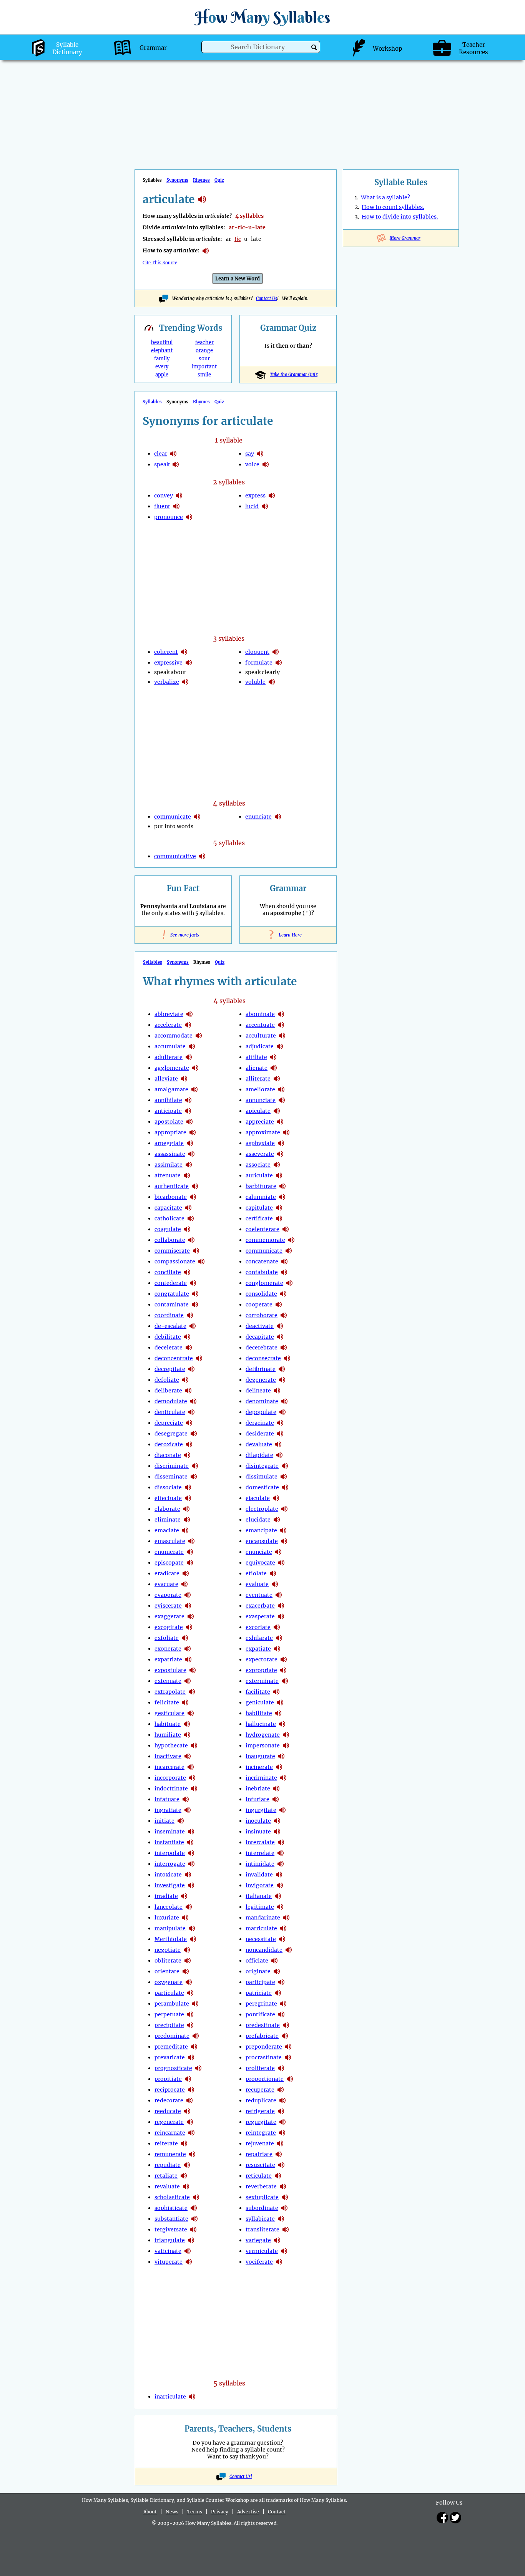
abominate (260, 1014)
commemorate (265, 1240)
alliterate (258, 1079)
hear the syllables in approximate (286, 1132)
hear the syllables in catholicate (191, 1218)
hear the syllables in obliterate (188, 1961)
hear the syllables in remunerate (192, 2154)
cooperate (259, 1305)
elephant (162, 351)
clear (161, 454)
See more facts (183, 935)
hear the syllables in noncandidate (289, 1950)
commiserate (172, 1251)
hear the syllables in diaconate (187, 1455)
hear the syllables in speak (176, 464)
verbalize (167, 682)
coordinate (169, 1315)
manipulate (170, 1928)
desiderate (260, 1434)
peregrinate (261, 2004)
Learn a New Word (238, 279)
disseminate (171, 1477)
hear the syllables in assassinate (191, 1154)
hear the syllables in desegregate (194, 1434)
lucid (252, 506)
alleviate (166, 1079)
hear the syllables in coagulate (187, 1229)
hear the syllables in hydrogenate (286, 1735)
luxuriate (167, 1918)
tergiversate (171, 2230)
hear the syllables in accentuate (281, 1025)
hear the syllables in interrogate (191, 1864)
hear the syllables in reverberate (283, 2186)
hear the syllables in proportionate (290, 2079)
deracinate (260, 1423)
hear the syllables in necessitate (282, 1939)
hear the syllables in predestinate (286, 2025)
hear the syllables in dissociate (188, 1487)
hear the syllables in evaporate (188, 1595)
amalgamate (171, 1089)
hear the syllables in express (272, 496)
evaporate (168, 1595)
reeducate (168, 2111)
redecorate (169, 2100)
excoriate (258, 1627)
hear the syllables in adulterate (189, 1057)
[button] (314, 47)
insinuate (258, 1832)
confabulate (262, 1272)
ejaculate (258, 1498)
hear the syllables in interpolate (191, 1853)
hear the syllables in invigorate (280, 1885)
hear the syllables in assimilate (189, 1165)
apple (162, 375)
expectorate (262, 1659)
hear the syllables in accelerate (188, 1025)
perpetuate (169, 2014)
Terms (195, 2512)
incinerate (259, 1767)
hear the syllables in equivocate (281, 1563)
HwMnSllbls (262, 17)
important (204, 367)
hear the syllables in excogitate (189, 1627)
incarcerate (169, 1767)
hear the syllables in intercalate (281, 1842)
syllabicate (260, 2219)
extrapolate (170, 1692)
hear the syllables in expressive (189, 663)
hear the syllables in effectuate (188, 1498)
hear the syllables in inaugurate (281, 1756)
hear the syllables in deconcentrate (199, 1358)
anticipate (168, 1111)
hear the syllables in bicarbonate (193, 1197)
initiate (164, 1821)
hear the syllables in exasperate (281, 1616)
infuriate (258, 1799)
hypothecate (171, 1746)
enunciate (258, 817)
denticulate (170, 1412)
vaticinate (168, 2251)
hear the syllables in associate (277, 1165)
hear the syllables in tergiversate (193, 2230)
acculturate (261, 1036)
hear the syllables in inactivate (188, 1756)
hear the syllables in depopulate (282, 1412)
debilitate (168, 1337)
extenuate (168, 1681)
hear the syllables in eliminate (187, 1520)
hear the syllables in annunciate (282, 1100)
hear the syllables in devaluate (278, 1444)
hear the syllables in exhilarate (279, 1638)
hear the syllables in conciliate (187, 1272)
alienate (257, 1068)
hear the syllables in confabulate (284, 1272)
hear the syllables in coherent (184, 652)
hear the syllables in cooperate (279, 1305)
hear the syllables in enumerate (190, 1552)
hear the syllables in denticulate (191, 1412)
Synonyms (177, 180)
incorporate (170, 1778)
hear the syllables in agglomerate (195, 1068)
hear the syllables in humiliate (187, 1735)
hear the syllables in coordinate (190, 1315)
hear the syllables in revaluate (186, 2186)
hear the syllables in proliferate (281, 2068)
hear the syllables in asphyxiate (281, 1143)
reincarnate (170, 2133)
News (172, 2512)
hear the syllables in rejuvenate (280, 2143)
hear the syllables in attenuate (187, 1175)
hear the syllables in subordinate (284, 2208)
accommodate (174, 1036)
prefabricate (262, 2036)
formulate (259, 663)
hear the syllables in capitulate (279, 1208)
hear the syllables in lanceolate (189, 1907)
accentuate (260, 1025)
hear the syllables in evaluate (275, 1584)
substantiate (171, 2219)
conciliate (168, 1272)
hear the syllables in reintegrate (282, 2133)
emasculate (170, 1541)
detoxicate (169, 1444)
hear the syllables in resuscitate (281, 2165)
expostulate (170, 1670)
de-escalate (170, 1326)
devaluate (259, 1444)
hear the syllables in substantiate (194, 2219)
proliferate (260, 2068)
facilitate (258, 1692)
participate (260, 1982)
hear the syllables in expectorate (284, 1659)
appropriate (170, 1132)
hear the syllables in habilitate (278, 1713)
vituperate (169, 2262)
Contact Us (267, 298)
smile (204, 375)
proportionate (265, 2079)
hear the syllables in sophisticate (194, 2208)
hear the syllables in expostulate (193, 1670)
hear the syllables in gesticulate (191, 1713)
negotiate (168, 1950)
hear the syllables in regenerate (190, 2122)
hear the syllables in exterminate (285, 1681)
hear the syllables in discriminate (195, 1466)
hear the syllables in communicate (197, 817)
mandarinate (263, 1918)
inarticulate (170, 2397)
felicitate (167, 1702)
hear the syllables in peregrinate (283, 2004)
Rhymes (201, 180)
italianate (259, 1896)
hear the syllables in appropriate (193, 1132)
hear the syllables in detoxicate (189, 1444)
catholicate (169, 1218)
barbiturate (261, 1186)
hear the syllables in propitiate (188, 2079)
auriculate (259, 1175)
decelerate (169, 1348)
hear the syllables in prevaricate (191, 2057)
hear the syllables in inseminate (191, 1832)
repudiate (168, 2165)
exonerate (168, 1649)
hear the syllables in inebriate (276, 1789)
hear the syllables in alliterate (277, 1079)
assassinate (170, 1154)
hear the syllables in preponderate (288, 2047)
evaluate (257, 1584)
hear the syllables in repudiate (187, 2165)
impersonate (263, 1746)
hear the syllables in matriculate (283, 1928)
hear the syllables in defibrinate (282, 1369)
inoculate (258, 1821)
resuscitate (260, 2165)
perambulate (172, 2004)
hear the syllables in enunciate (278, 817)
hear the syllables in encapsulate (284, 1541)
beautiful (162, 342)
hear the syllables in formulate (279, 663)
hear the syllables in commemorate (291, 1240)
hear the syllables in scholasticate (196, 2197)
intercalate (260, 1842)
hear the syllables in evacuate (184, 1584)
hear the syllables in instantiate (190, 1842)
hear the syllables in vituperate (189, 2262)
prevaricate (170, 2057)
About (150, 2512)
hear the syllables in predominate (196, 2036)
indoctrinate (171, 1789)
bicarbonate (171, 1197)
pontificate (260, 2014)
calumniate (261, 1197)
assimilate (169, 1165)
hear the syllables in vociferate (279, 2262)
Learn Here (288, 935)
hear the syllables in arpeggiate (190, 1143)
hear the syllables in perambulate (195, 2004)
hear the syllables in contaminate (195, 1305)
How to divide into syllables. (400, 217)
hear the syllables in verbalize (185, 682)
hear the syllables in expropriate (283, 1670)
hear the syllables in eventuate (279, 1595)
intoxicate (168, 1875)
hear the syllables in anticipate (188, 1111)
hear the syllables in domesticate (285, 1487)
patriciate (259, 1993)
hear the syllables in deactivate (280, 1326)
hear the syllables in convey (179, 496)
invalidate (259, 1875)
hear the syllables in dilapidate (279, 1455)
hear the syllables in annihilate (188, 1100)
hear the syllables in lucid (265, 506)
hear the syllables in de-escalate (193, 1326)
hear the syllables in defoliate (185, 1380)
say (250, 454)
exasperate (260, 1616)
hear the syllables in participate (281, 1982)
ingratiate (168, 1810)
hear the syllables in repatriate (279, 2154)
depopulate (261, 1412)
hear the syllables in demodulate (193, 1401)
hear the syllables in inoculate (277, 1821)
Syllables (152, 402)
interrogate (170, 1864)
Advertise (248, 2512)
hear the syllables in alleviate (184, 1079)
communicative (175, 856)
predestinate (263, 2025)
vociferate (259, 2262)
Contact (277, 2512)
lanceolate (169, 1907)
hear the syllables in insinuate (277, 1832)
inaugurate (260, 1756)
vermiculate (262, 2251)
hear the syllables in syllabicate (281, 2219)
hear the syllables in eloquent (276, 652)
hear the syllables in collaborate (191, 1240)
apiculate (258, 1111)
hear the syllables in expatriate (188, 1659)
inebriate (258, 1789)
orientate (167, 1971)
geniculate (260, 1702)
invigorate (260, 1885)
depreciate (169, 1423)
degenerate (261, 1380)
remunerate (170, 2154)
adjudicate (260, 1046)
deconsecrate (263, 1358)
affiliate (256, 1057)
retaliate (166, 2176)
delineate (258, 1391)
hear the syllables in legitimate (280, 1907)
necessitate (261, 1939)
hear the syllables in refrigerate (281, 2111)
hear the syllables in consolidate (283, 1294)
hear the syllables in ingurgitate (282, 1810)
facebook (442, 2518)
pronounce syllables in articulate (206, 251)
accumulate (170, 1046)
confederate (171, 1283)
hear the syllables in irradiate (184, 1896)
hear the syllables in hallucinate (282, 1724)
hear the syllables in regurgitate (282, 2122)
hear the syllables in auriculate (279, 1175)
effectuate (168, 1498)
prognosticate (173, 2068)
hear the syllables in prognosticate (198, 2068)
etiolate (256, 1573)
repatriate (259, 2154)
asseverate (260, 1154)
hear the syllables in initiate (181, 1821)
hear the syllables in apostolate (189, 1122)
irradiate (166, 1896)
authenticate (172, 1186)
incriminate (261, 1778)
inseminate (170, 1832)
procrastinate (264, 2057)
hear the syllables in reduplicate (282, 2100)
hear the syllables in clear (173, 454)
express (255, 496)
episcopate (169, 1563)
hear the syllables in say (260, 454)
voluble (255, 682)
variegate (258, 2240)
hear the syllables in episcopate (190, 1563)
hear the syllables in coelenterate (286, 1229)
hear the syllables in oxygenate (189, 1982)
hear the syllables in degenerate (282, 1380)
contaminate (172, 1305)
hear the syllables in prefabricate (285, 2036)
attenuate (168, 1175)
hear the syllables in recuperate (281, 2090)
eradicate (167, 1573)
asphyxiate (260, 1143)
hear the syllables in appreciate (280, 1122)
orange (204, 351)
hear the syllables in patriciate (278, 1993)
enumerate (169, 1552)
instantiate (169, 1842)
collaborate (170, 1240)
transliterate (262, 2230)
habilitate (259, 1713)
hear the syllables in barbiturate (282, 1186)
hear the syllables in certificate (279, 1218)
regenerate (169, 2122)
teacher (204, 342)
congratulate (172, 1294)
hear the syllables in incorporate (192, 1778)
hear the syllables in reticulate (278, 2176)
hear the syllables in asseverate (280, 1154)
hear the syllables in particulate (190, 1993)
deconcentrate (174, 1358)
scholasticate (172, 2197)
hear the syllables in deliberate (188, 1391)
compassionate (175, 1261)
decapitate (260, 1337)
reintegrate (261, 2133)
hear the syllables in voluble (272, 682)
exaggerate (169, 1616)
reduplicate (261, 2100)
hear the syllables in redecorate (189, 2100)
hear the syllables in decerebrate (284, 1348)
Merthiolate (171, 1939)
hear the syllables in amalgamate (194, 1089)
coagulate (168, 1229)
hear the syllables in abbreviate (189, 1014)
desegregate (171, 1434)
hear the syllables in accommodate (199, 1036)
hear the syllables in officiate (274, 1961)
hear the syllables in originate (277, 1971)
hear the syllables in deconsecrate (287, 1358)
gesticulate (169, 1713)
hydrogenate (263, 1735)
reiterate (166, 2143)
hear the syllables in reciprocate (191, 2090)
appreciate (260, 1122)
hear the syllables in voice (266, 464)
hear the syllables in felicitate (185, 1702)
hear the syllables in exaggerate (191, 1616)
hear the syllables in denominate (284, 1401)
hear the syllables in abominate (281, 1014)
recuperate (260, 2090)
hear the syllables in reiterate (184, 2143)
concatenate (262, 1261)
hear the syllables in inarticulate (192, 2397)
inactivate (168, 1756)
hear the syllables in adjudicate (280, 1046)
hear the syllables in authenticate (195, 1186)
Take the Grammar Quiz (294, 375)
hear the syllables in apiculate (277, 1111)
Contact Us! (241, 2477)
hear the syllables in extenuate (188, 1681)
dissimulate (262, 1477)
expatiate (258, 1649)
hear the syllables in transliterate (286, 2230)
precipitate (169, 2025)
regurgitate (261, 2122)
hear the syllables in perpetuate (190, 2014)
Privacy (220, 2512)
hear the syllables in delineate (277, 1391)
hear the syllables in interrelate (281, 1853)
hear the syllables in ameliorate (281, 1089)
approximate (263, 1132)
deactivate (260, 1326)
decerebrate (262, 1348)
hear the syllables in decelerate (189, 1348)
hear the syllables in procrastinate (288, 2057)
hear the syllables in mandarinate (286, 1918)
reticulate (259, 2176)
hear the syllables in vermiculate (284, 2251)
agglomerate (172, 1068)
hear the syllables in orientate (186, 1971)
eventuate (259, 1595)
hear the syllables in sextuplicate (285, 2197)
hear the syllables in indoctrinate (194, 1789)
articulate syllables (202, 199)
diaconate (168, 1455)
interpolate (170, 1853)
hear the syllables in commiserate (196, 1251)
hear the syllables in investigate (191, 1885)
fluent (162, 506)
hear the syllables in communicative (202, 856)
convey (164, 496)
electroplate (262, 1509)
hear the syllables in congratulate (195, 1294)
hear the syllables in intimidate (281, 1864)
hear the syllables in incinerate (279, 1767)
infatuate (167, 1799)
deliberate (168, 1391)
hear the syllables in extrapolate (192, 1692)
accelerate (168, 1025)
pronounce (169, 517)
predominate (172, 2036)
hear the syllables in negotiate (187, 1950)
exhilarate (259, 1638)
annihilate (168, 1100)
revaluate (167, 2186)
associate (258, 1165)
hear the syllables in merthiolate (193, 1939)
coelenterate (262, 1229)
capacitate (168, 1208)
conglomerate (264, 1283)
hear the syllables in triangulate (191, 2240)
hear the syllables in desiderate (280, 1434)
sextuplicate (262, 2197)
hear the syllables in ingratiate (188, 1810)
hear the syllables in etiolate (273, 1573)
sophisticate (171, 2208)
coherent (166, 652)
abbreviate (169, 1014)
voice (252, 464)
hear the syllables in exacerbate (281, 1606)
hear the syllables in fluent (176, 506)
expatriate (168, 1659)
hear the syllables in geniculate (280, 1702)
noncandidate (264, 1950)
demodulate (171, 1401)
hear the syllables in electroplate (284, 1509)
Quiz (219, 180)
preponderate (264, 2047)
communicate (173, 817)
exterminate (262, 1681)
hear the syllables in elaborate (186, 1509)
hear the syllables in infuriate (276, 1799)
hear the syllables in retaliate (184, 2176)
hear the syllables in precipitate (190, 2025)
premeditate (171, 2047)
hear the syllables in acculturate (282, 1036)
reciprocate (170, 2090)
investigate (170, 1885)
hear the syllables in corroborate (284, 1315)
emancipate (261, 1530)
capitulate (259, 1208)
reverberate (261, 2186)
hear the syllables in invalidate (279, 1875)
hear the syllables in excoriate (277, 1627)
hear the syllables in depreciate (189, 1423)
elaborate (167, 1509)
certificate (259, 1218)
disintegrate (262, 1466)
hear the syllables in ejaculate (276, 1498)
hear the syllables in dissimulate (284, 1477)
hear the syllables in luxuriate (185, 1918)
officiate (257, 1961)
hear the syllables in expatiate (277, 1649)
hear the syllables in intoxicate (188, 1875)
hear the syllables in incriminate (283, 1778)
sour (204, 359)
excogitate (169, 1627)
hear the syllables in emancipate (283, 1530)
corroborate (262, 1315)
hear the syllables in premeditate (194, 2047)
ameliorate (260, 1089)
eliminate (168, 1520)
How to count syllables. (393, 207)
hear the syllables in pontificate (281, 2014)
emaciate (167, 1530)
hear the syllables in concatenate (284, 1261)
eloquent (257, 652)
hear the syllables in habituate (187, 1724)
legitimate (260, 1907)
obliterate (168, 1961)
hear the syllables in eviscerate (188, 1606)
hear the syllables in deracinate (280, 1423)
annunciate (261, 1100)
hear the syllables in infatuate (186, 1799)
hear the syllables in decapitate (280, 1337)
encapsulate (262, 1541)
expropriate (261, 1670)
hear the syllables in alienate (274, 1068)
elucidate (258, 1520)
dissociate (168, 1487)
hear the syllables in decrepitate (191, 1369)
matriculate (261, 1928)
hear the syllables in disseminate (194, 1477)
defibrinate (261, 1369)
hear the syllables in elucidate (277, 1520)
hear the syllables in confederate (193, 1283)
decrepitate (170, 1369)
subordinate (262, 2208)
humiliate (168, 1735)
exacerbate (260, 1606)
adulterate (169, 1057)
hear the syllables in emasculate (191, 1541)
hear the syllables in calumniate (282, 1197)
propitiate (168, 2079)
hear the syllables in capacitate (188, 1208)
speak (162, 464)
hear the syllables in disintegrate (285, 1466)
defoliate (167, 1380)
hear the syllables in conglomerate (289, 1283)
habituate (168, 1724)
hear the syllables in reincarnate (191, 2133)
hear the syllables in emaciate (185, 1530)
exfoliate (167, 1638)
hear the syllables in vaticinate (188, 2251)
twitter (455, 2518)
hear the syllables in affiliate (273, 1057)
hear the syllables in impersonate (286, 1746)
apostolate (169, 1122)
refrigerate (260, 2111)
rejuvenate (260, 2143)
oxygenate (169, 1982)
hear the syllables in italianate (278, 1896)
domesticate (262, 1487)
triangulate (170, 2240)
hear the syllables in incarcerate (191, 1767)
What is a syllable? (385, 197)
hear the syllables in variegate (277, 2240)
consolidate (261, 1294)
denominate (262, 1401)
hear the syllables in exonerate (188, 1649)
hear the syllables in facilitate (276, 1692)
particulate (169, 1993)
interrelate (260, 1853)
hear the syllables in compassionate (201, 1261)
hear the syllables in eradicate (186, 1573)
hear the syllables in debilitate (187, 1337)
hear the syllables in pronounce (189, 517)
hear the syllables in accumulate (192, 1046)
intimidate (260, 1864)
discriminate (172, 1466)
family (162, 359)
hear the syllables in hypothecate (194, 1746)
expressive (168, 663)
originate (258, 1971)
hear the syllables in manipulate (192, 1928)
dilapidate (259, 1455)
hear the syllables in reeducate (187, 2111)
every (162, 367)
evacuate (166, 1584)
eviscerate (168, 1606)
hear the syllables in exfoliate (185, 1638)
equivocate (260, 1563)
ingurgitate (261, 1810)
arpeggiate (169, 1143)
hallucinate (261, 1724)
